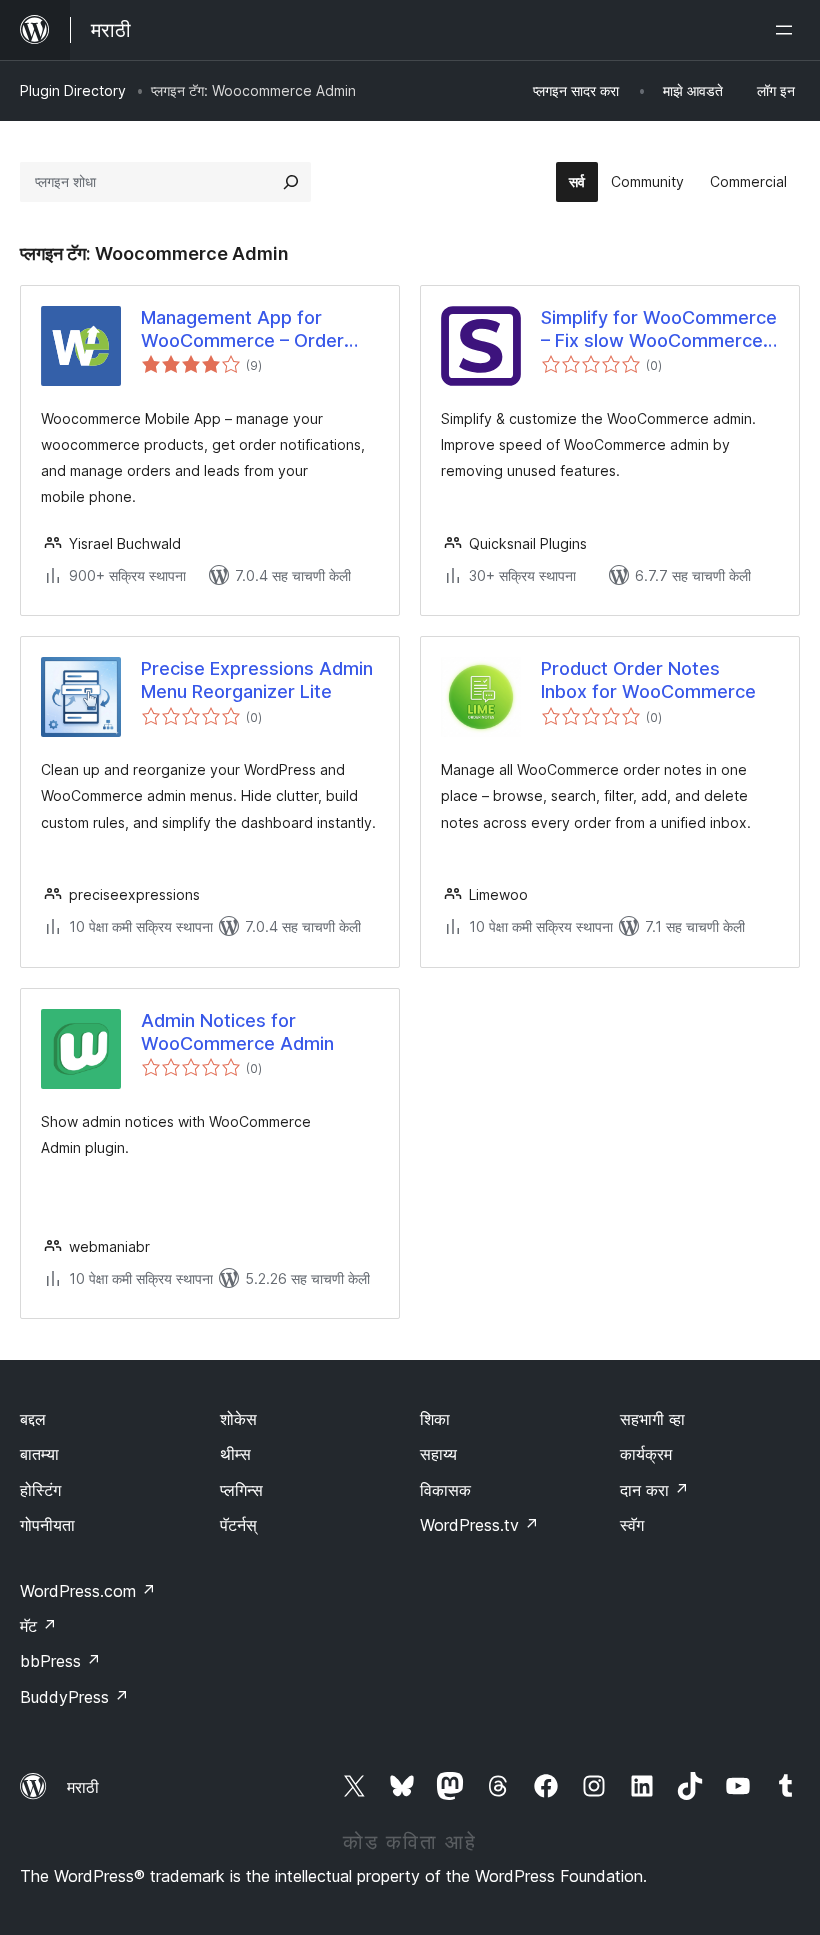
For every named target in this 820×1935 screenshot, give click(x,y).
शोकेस (238, 1419)
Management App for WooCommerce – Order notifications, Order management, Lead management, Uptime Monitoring (242, 330)
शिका (435, 1419)
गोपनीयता (47, 1525)
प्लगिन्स (241, 1490)
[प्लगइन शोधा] (291, 182)
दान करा (654, 1490)
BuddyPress (74, 1697)
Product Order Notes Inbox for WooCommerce (648, 680)
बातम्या (39, 1454)
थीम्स (235, 1454)
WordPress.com (88, 1591)
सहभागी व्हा (652, 1419)
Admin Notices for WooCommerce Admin (237, 1032)
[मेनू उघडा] (788, 30)
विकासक (445, 1490)
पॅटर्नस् (238, 1525)
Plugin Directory (73, 90)
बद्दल (33, 1419)
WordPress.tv (479, 1525)
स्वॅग (632, 1525)
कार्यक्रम (646, 1454)
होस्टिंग (40, 1490)
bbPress (60, 1661)
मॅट (38, 1626)
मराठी (83, 1787)
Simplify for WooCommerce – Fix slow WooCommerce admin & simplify (659, 330)
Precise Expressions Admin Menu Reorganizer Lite (257, 680)
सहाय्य (438, 1454)
